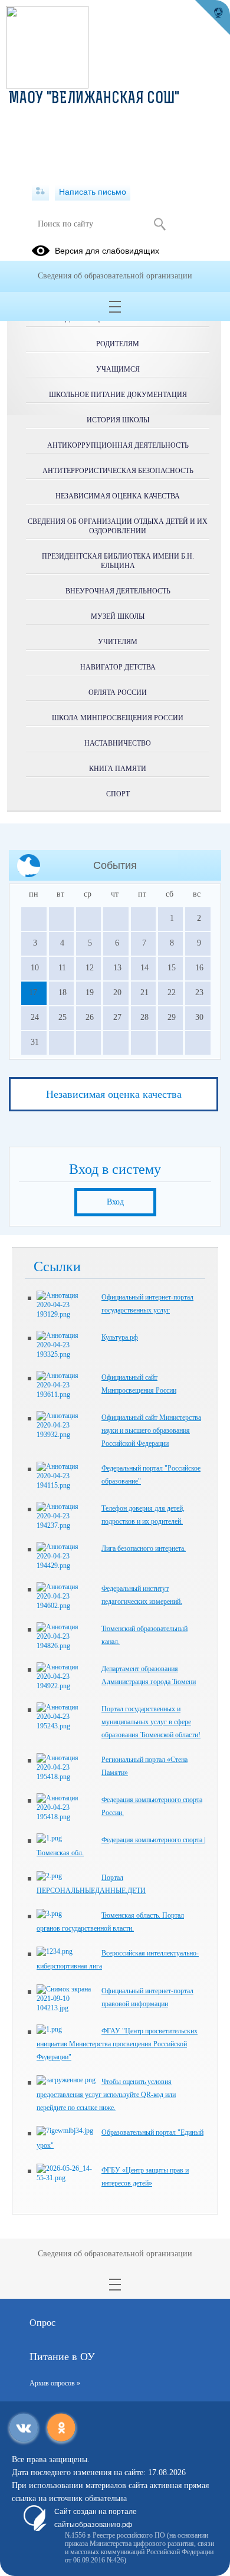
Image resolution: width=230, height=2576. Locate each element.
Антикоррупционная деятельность (118, 445)
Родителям (118, 344)
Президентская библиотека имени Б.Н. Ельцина (118, 561)
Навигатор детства (118, 667)
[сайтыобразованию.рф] (212, 18)
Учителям (118, 642)
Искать (160, 224)
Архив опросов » (55, 2383)
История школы (118, 420)
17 (33, 992)
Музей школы (118, 616)
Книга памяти (118, 769)
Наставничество (118, 743)
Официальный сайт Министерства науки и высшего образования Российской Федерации (151, 1430)
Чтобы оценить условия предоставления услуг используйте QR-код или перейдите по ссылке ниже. (106, 2095)
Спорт (118, 794)
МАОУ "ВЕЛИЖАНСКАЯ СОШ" (94, 99)
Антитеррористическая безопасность (118, 471)
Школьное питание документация (118, 395)
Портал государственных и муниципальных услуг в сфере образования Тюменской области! (151, 1722)
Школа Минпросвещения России (118, 718)
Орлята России (118, 693)
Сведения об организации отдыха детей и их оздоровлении (118, 526)
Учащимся (118, 369)
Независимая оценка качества (118, 496)
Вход (115, 1202)
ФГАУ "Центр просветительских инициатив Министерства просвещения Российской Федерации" (117, 2044)
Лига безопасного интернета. (144, 1548)
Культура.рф (120, 1337)
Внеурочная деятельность (118, 591)
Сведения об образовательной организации (115, 276)
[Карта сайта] (40, 192)
